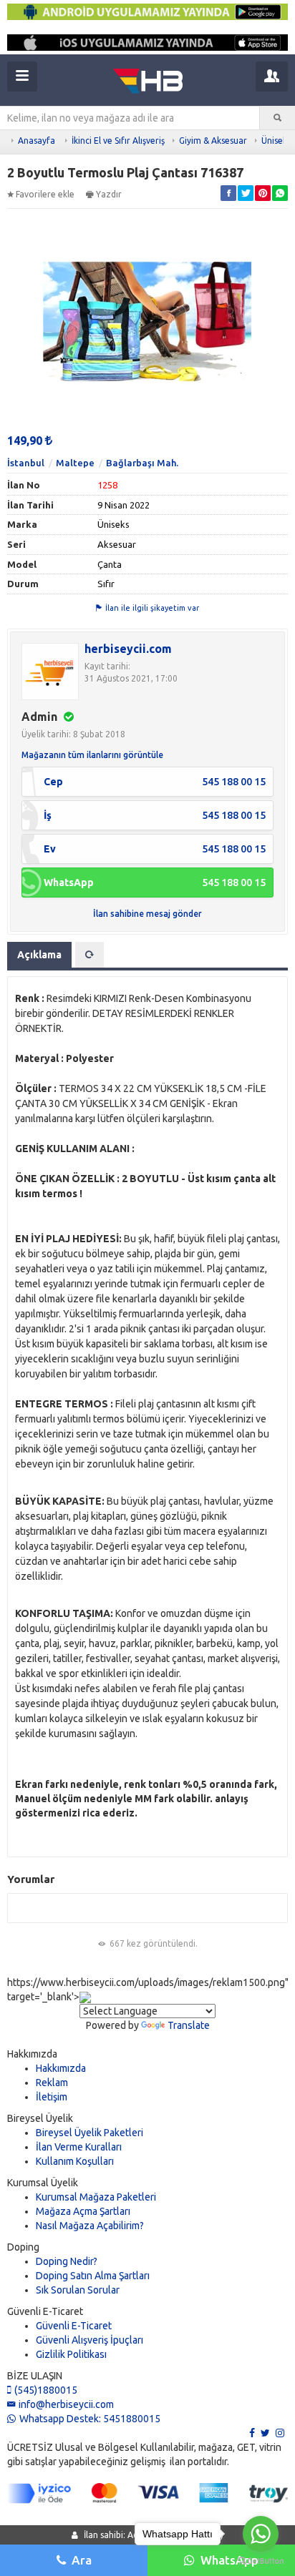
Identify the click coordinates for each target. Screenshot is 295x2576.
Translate (189, 2025)
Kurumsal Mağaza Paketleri (96, 2197)
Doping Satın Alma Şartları (93, 2276)
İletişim (52, 2097)
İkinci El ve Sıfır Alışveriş (118, 141)
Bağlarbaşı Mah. (142, 463)
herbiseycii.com (128, 649)
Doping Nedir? (67, 2261)
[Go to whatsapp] (261, 2534)
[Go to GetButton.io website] (261, 2561)
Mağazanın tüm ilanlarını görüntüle (92, 755)
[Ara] (277, 118)
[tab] (90, 955)
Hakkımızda (61, 2068)
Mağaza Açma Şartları (83, 2211)
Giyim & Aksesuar (213, 141)
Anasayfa (37, 141)
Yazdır (109, 194)
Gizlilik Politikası (71, 2354)
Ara (82, 2560)
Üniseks (276, 141)
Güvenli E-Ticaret (74, 2326)
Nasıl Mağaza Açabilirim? (90, 2226)
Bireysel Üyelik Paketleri (90, 2133)
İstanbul (26, 463)
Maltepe (75, 463)
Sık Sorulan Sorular (78, 2290)
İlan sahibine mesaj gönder (147, 914)
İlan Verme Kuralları (79, 2147)
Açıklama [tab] (39, 955)
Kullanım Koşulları (75, 2161)
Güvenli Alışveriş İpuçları (90, 2340)
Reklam (52, 2083)
